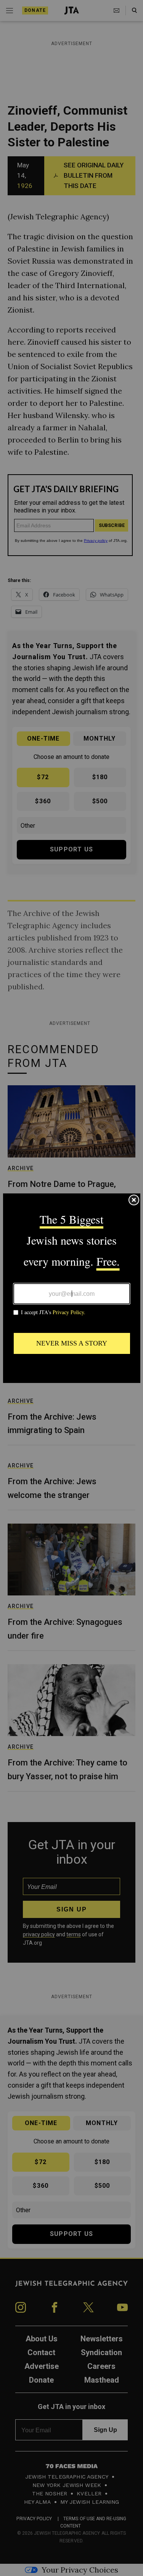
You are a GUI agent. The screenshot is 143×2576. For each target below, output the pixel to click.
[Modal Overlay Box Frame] (72, 1288)
